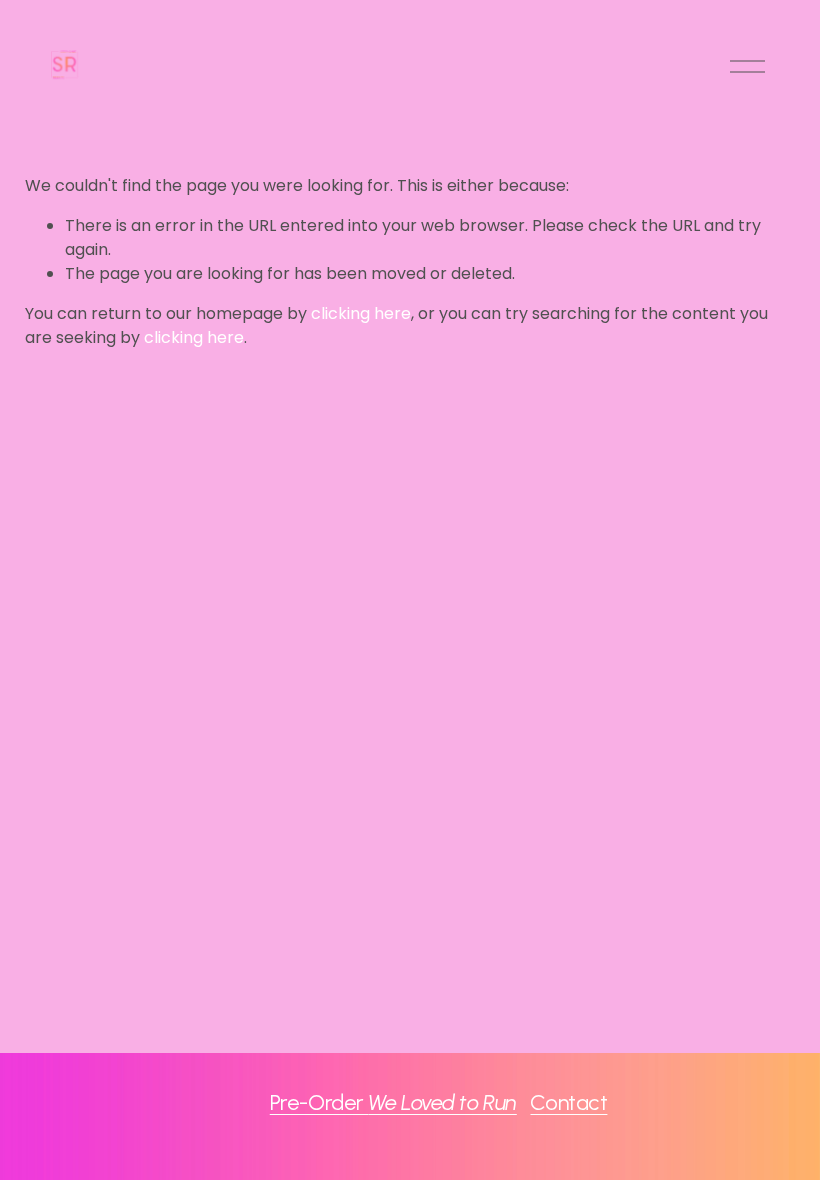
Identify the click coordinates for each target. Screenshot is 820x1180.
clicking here (361, 313)
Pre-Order (393, 1102)
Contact (568, 1102)
